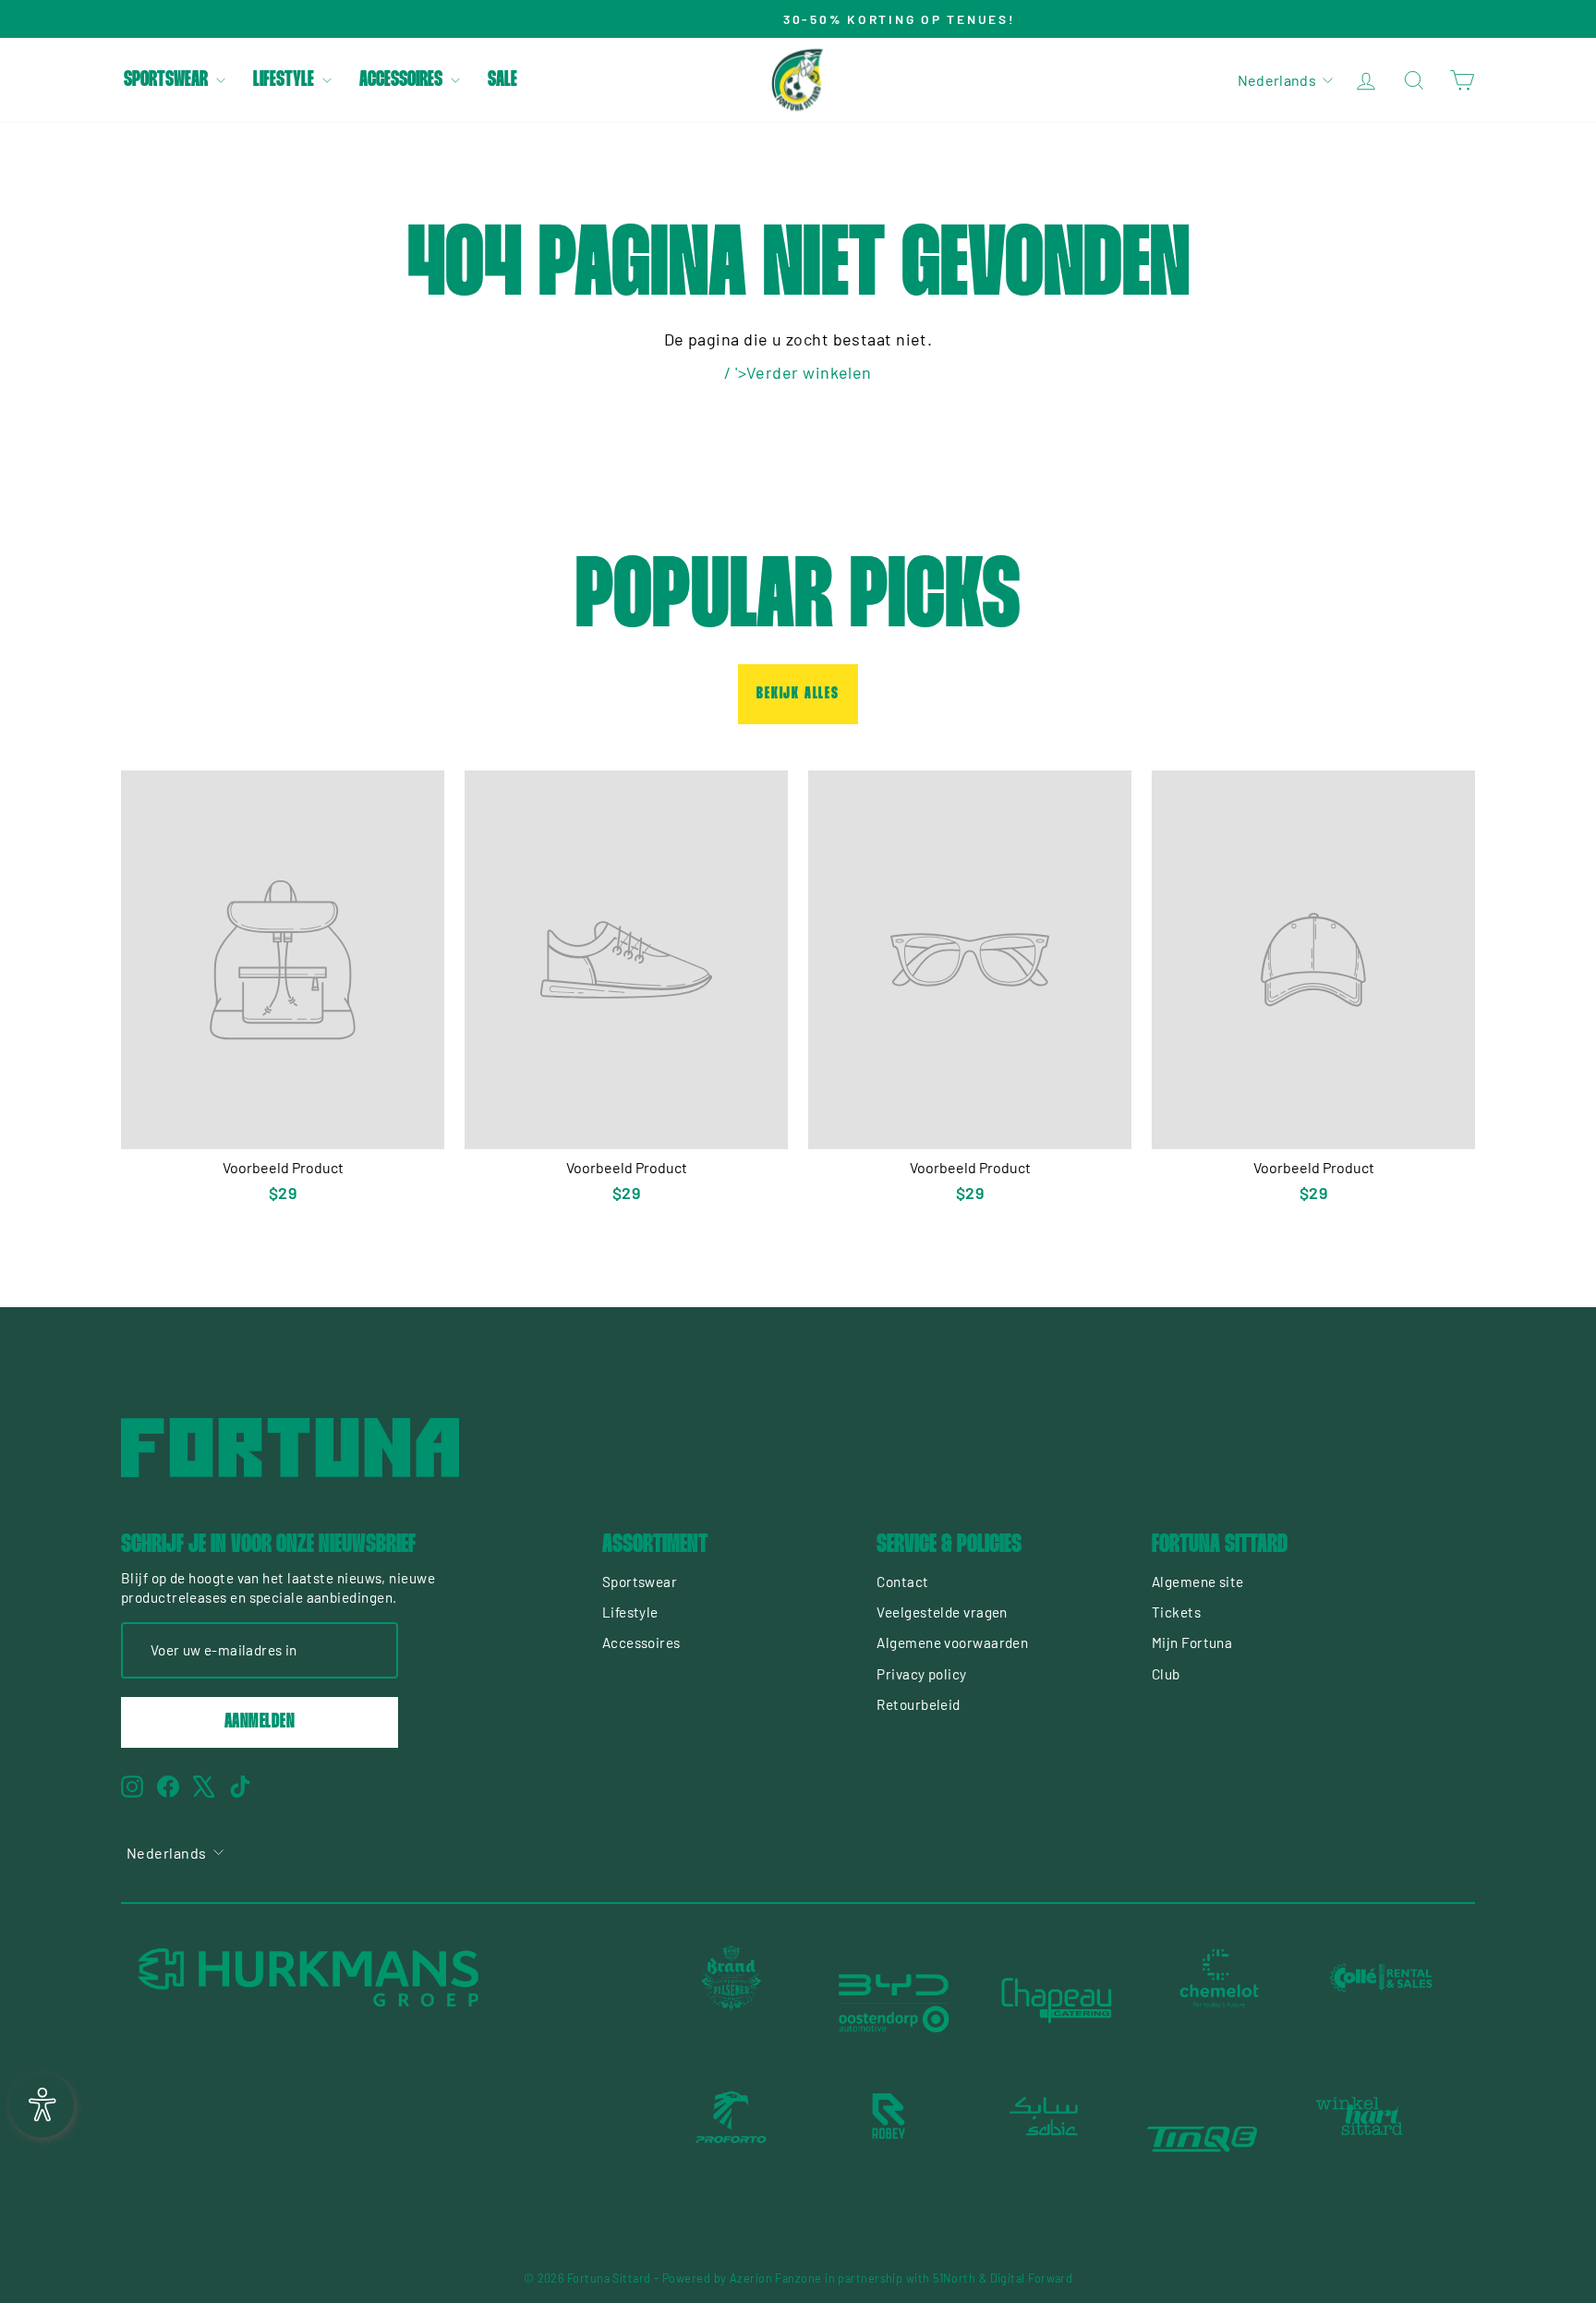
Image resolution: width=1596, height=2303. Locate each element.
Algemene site (1198, 1582)
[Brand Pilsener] (731, 2001)
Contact (902, 1582)
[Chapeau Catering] (1057, 2001)
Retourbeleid (918, 1704)
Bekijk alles (798, 694)
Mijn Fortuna (1192, 1642)
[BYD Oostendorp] (894, 2001)
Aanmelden (260, 1722)
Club (1166, 1674)
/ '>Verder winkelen (798, 372)
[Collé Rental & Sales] (1382, 2001)
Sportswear (168, 80)
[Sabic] (1046, 2139)
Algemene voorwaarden (952, 1642)
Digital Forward (1032, 2278)
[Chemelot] (1219, 2001)
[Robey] (889, 2139)
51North (954, 2278)
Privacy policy (921, 1674)
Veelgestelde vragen (942, 1612)
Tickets (1176, 1612)
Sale (502, 80)
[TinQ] (1203, 2139)
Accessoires (403, 80)
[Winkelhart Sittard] (1360, 2139)
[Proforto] (731, 2139)
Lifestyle (285, 80)
